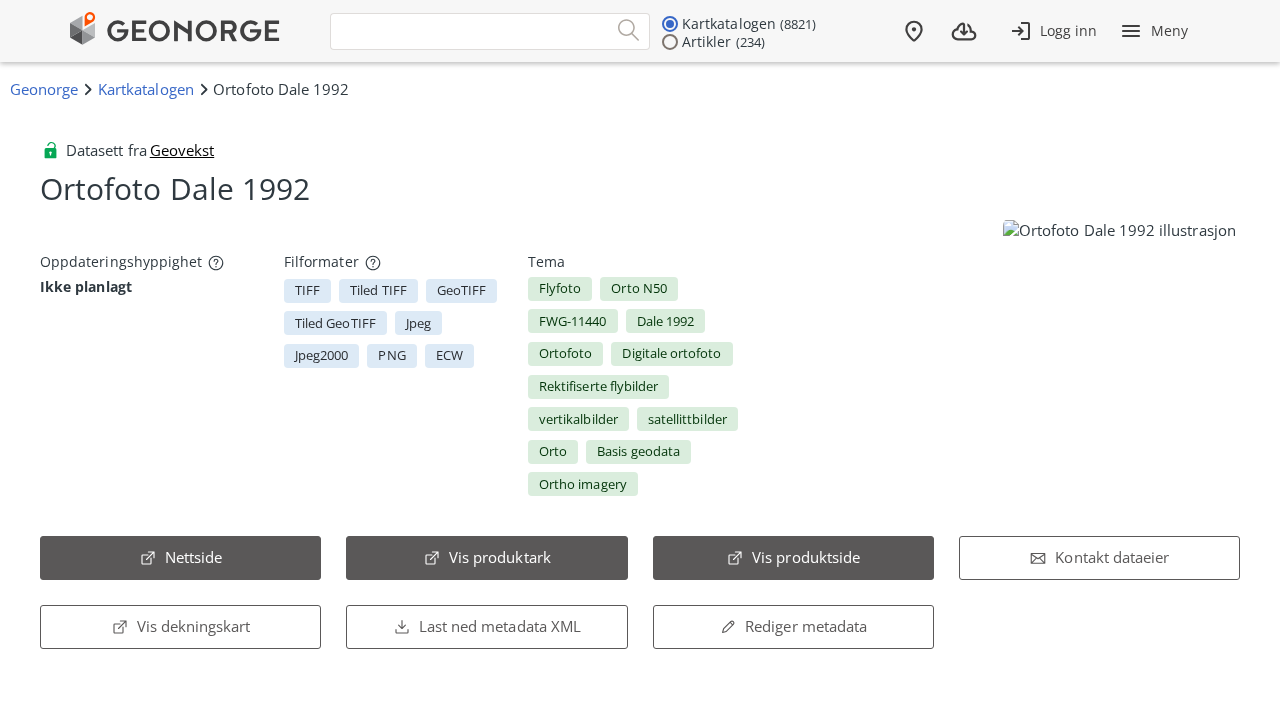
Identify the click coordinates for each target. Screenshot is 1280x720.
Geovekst (182, 150)
